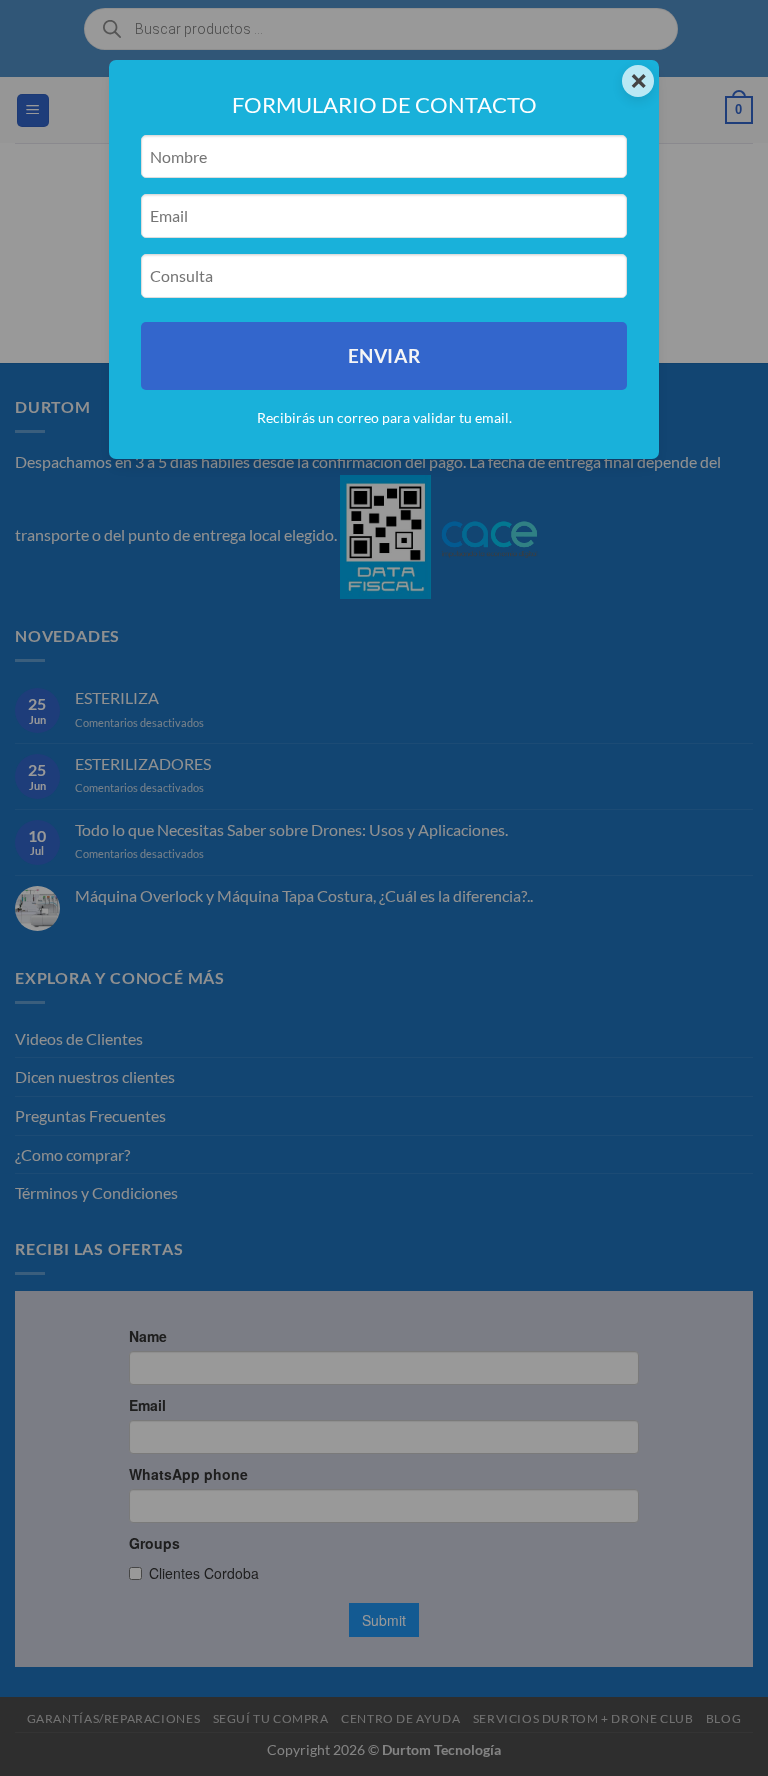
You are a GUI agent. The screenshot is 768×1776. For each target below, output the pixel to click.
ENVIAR (384, 355)
